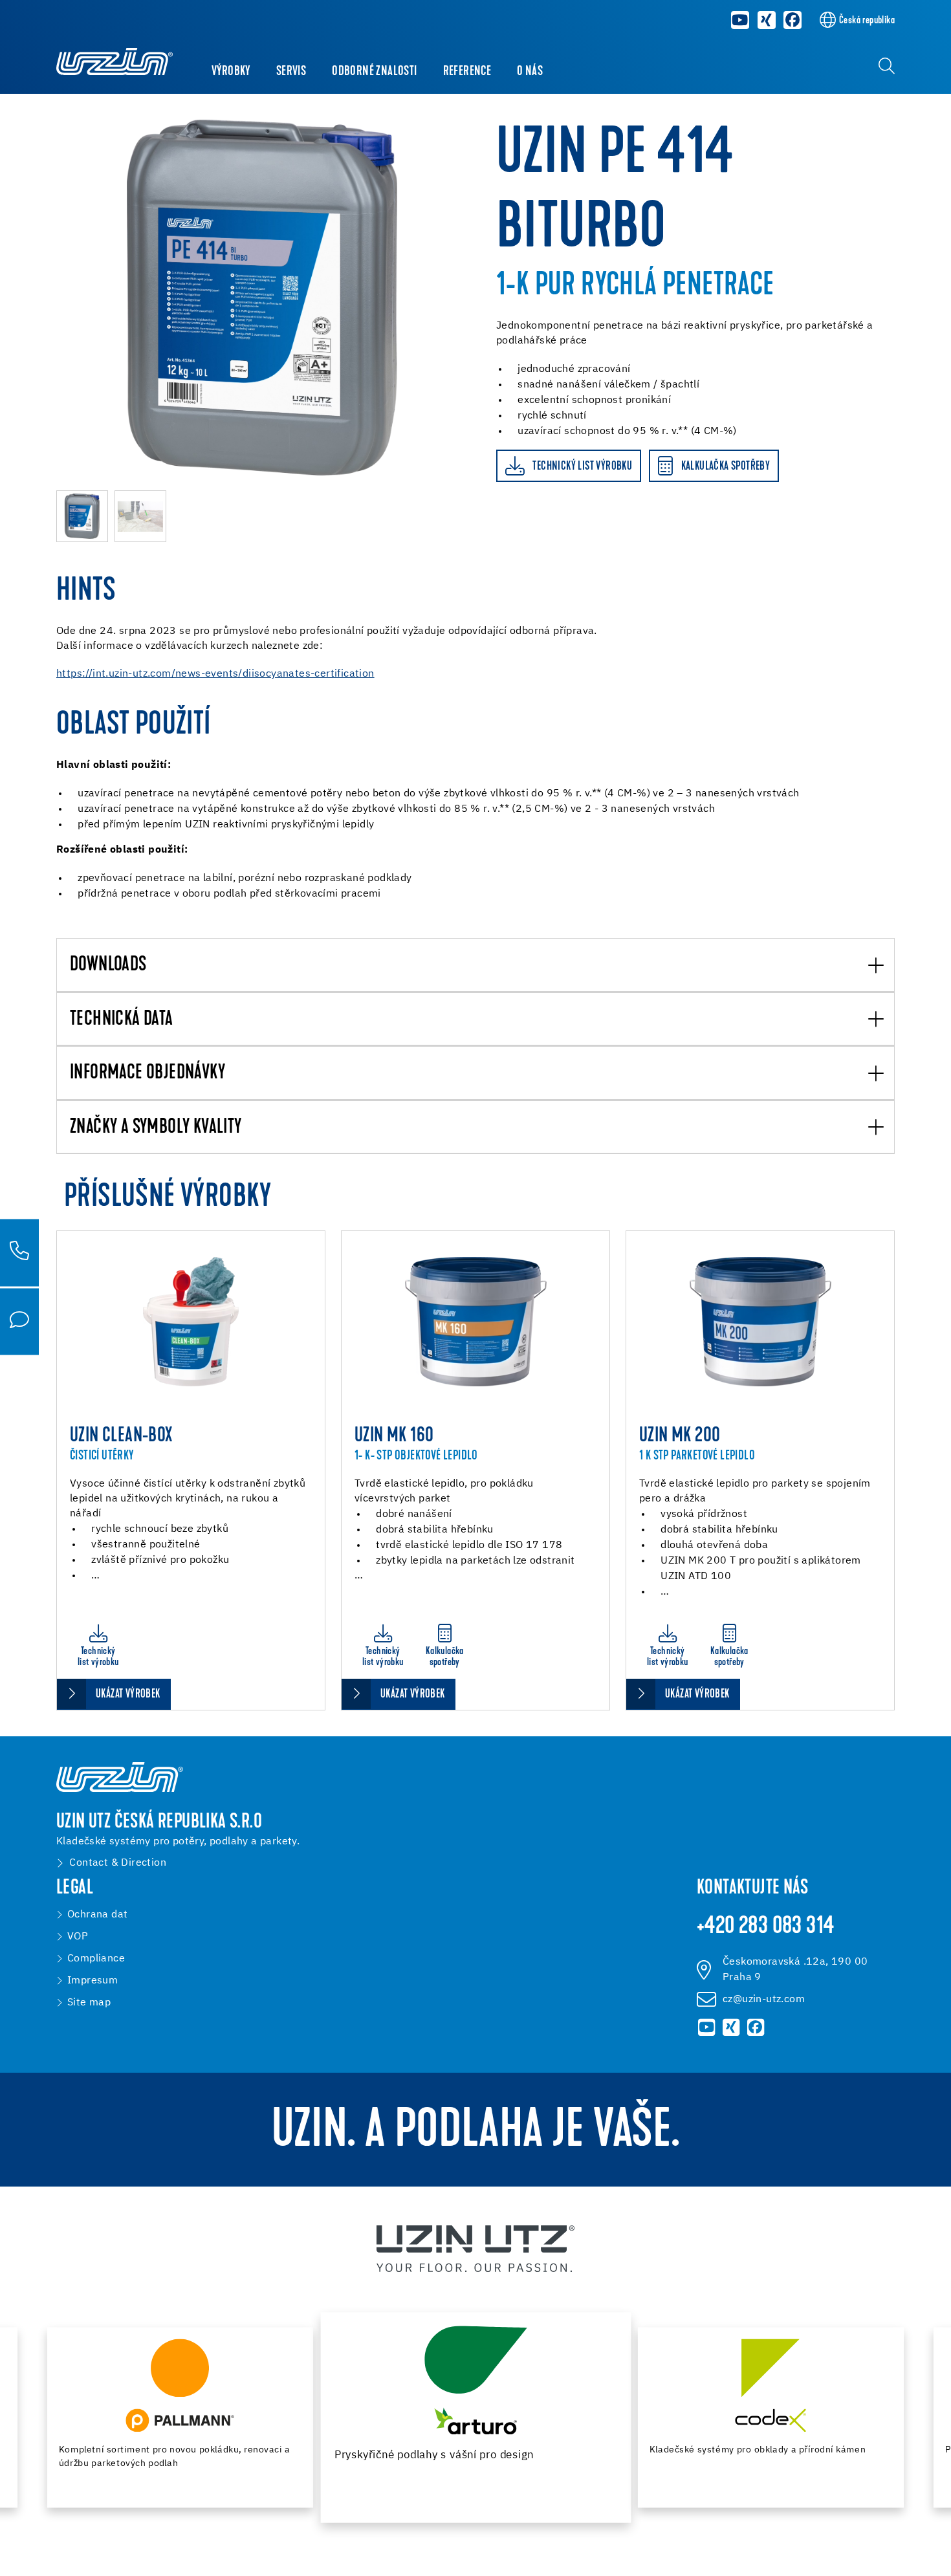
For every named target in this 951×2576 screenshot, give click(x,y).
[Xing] (767, 20)
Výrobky (231, 72)
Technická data (122, 1020)
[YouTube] (740, 20)
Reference (467, 72)
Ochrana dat (97, 1915)
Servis (291, 72)
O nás (530, 72)
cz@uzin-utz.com (764, 2000)
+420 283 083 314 (765, 1927)
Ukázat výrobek (128, 1695)
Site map (89, 2003)
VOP (78, 1937)
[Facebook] (793, 20)
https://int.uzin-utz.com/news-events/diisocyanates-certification (215, 674)
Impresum (93, 1981)
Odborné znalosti (374, 72)
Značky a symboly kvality (156, 1128)
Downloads (108, 966)
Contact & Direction (118, 1863)
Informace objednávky (148, 1074)
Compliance (96, 1959)
